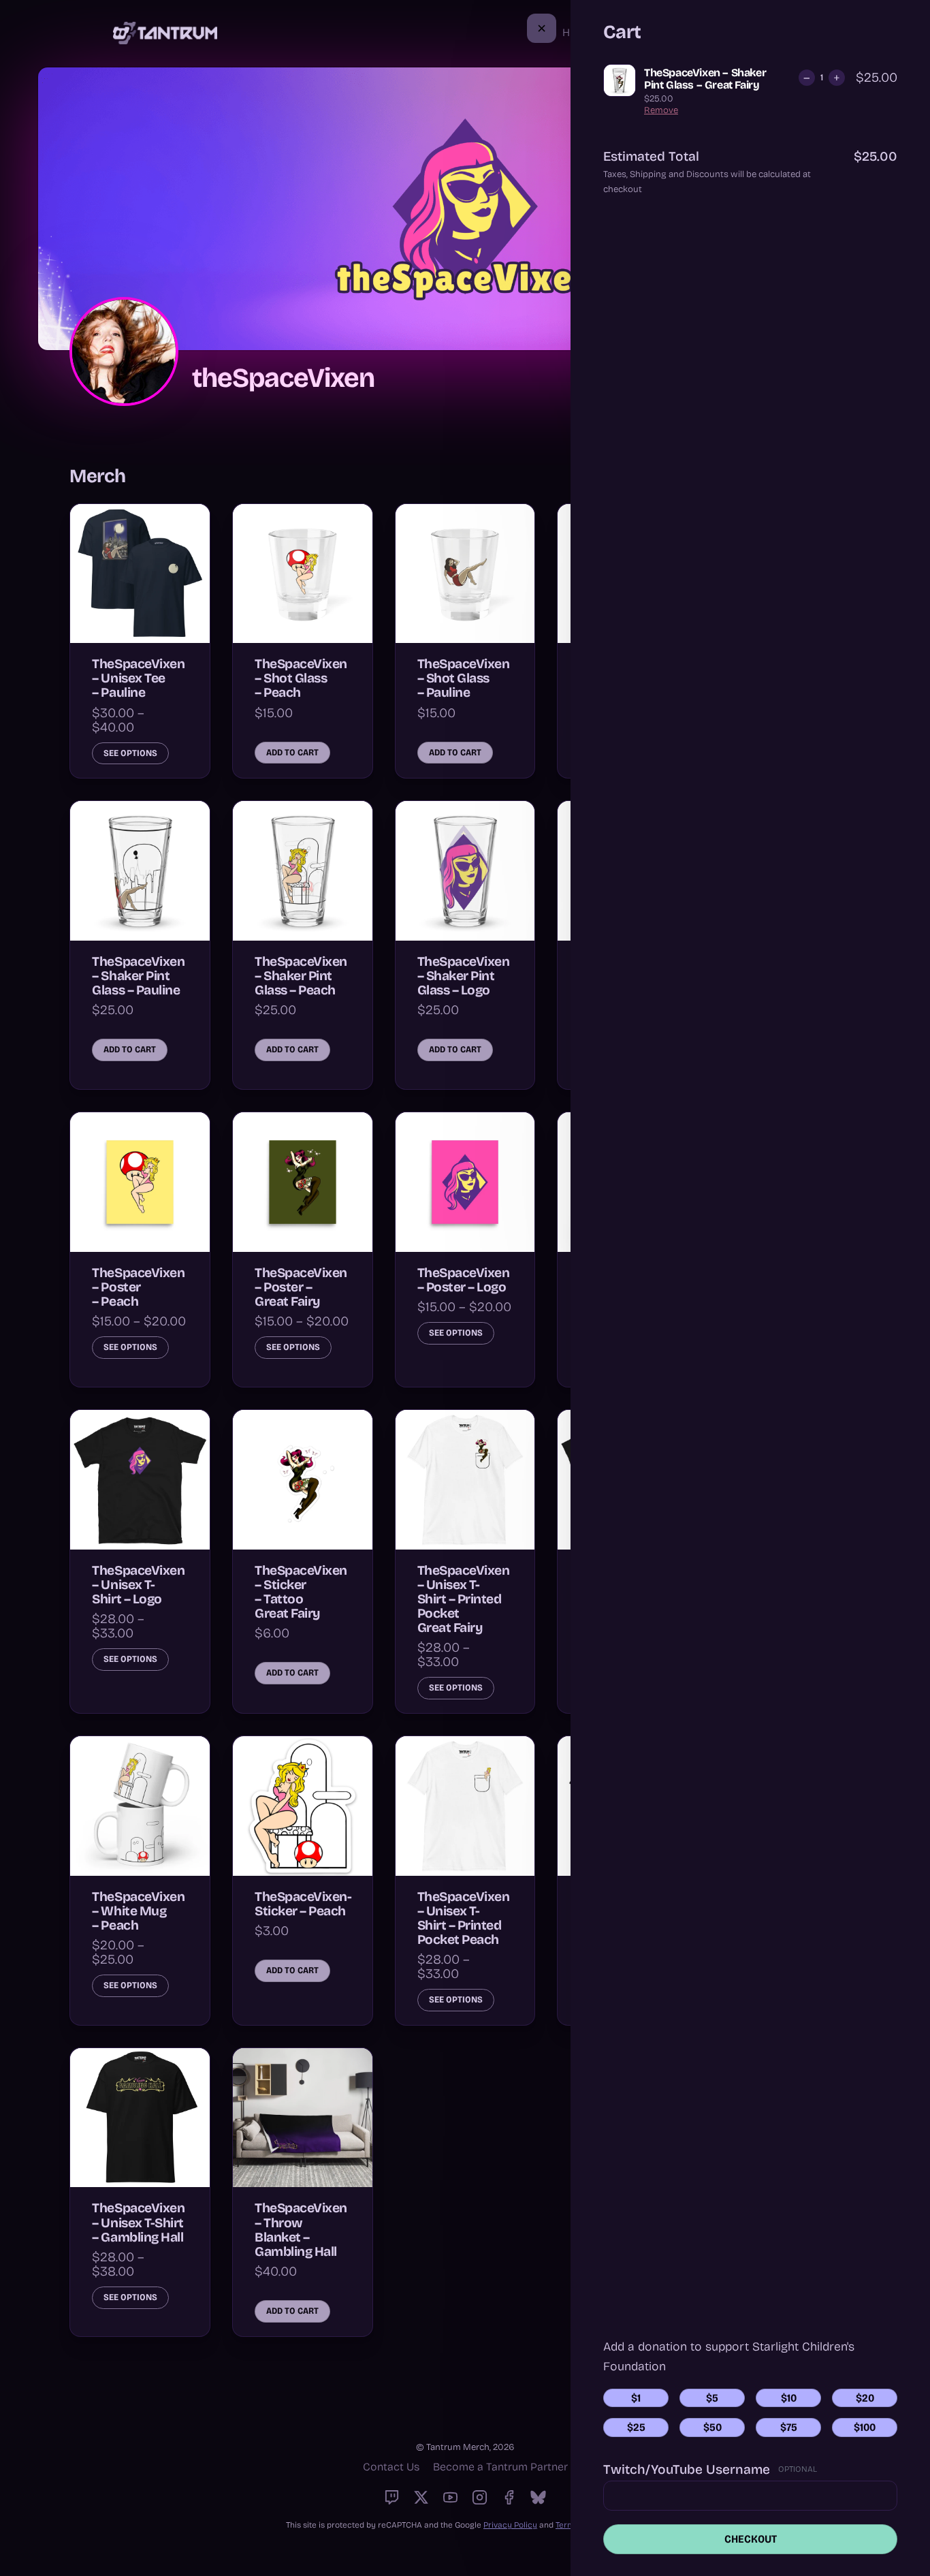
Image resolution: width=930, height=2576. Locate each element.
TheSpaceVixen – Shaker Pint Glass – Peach (301, 976)
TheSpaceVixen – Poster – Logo (464, 1280)
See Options (130, 753)
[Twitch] (392, 2497)
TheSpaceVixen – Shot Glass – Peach (301, 678)
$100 (865, 2427)
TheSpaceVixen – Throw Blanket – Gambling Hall (301, 2229)
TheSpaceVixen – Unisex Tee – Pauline (138, 678)
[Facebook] (509, 2497)
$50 (712, 2427)
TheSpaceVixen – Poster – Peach (138, 1287)
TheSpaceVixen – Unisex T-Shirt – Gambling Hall (138, 2222)
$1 (636, 2398)
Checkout (751, 2539)
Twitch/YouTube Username (687, 2470)
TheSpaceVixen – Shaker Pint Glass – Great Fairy (705, 79)
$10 (789, 2398)
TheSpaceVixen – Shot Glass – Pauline (464, 678)
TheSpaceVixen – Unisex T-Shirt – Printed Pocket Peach (464, 1918)
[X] (421, 2497)
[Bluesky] (538, 2497)
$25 (636, 2427)
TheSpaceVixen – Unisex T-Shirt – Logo (138, 1585)
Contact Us (391, 2467)
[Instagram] (480, 2497)
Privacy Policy (510, 2525)
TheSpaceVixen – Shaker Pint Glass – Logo (464, 976)
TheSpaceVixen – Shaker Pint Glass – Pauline (138, 976)
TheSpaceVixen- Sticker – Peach (303, 1904)
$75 (789, 2427)
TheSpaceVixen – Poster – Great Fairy (301, 1287)
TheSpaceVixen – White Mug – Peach (138, 1911)
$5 (712, 2398)
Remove (661, 110)
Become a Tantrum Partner (500, 2467)
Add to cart (292, 753)
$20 (865, 2398)
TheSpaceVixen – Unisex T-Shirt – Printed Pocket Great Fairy (464, 1599)
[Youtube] (450, 2497)
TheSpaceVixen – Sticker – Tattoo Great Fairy (301, 1592)
